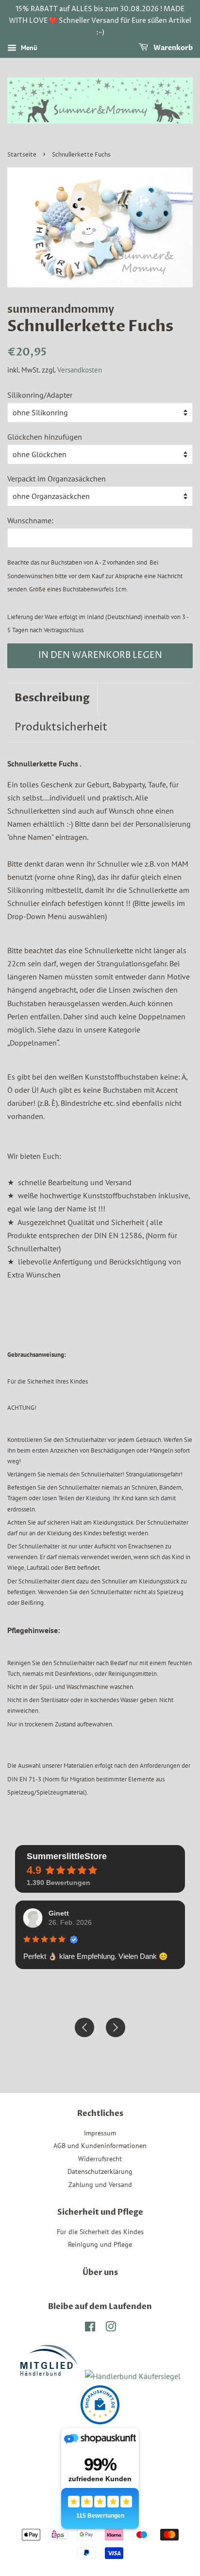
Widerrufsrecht (100, 2159)
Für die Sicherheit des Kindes (100, 2232)
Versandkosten (80, 370)
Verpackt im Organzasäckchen (57, 479)
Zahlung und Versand (100, 2185)
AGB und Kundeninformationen (100, 2146)
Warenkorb (172, 48)
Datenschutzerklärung (100, 2171)
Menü (28, 48)
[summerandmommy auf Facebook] (90, 2328)
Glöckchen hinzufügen (45, 437)
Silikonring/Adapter (40, 395)
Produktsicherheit (61, 728)
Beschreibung (52, 698)
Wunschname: (30, 520)
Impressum (100, 2133)
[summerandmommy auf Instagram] (111, 2328)
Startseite (22, 155)
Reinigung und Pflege (100, 2244)
